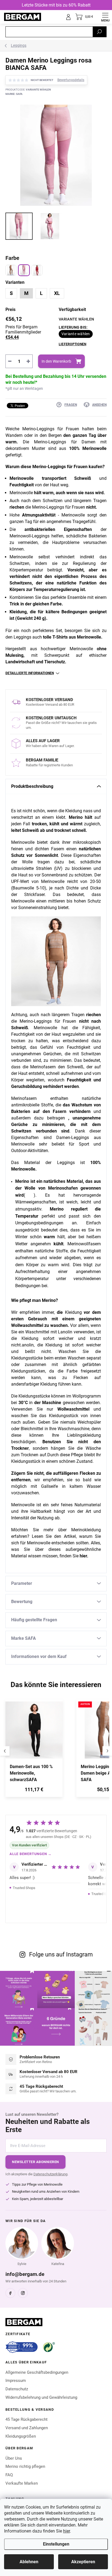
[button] (34, 1791)
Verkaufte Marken (22, 2483)
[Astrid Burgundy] (37, 270)
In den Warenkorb (56, 361)
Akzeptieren (83, 2562)
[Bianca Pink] (24, 270)
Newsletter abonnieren (35, 2162)
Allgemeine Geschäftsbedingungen (37, 2372)
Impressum (16, 2381)
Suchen (99, 32)
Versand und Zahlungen (27, 2428)
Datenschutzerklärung (50, 2174)
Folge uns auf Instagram (61, 1954)
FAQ (9, 2475)
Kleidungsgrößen (21, 2436)
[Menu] (105, 17)
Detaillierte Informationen (30, 673)
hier (66, 2531)
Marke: (14, 94)
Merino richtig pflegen (25, 2466)
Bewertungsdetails (71, 80)
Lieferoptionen (72, 344)
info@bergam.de (25, 2274)
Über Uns (14, 2458)
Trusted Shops (24, 1888)
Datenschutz (17, 2389)
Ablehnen (29, 2562)
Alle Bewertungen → (31, 1854)
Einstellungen (56, 2544)
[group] (38, 1751)
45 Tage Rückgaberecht (27, 2419)
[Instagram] (23, 2293)
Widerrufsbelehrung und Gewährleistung (41, 2397)
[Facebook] (10, 2293)
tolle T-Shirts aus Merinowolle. (73, 637)
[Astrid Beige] (11, 270)
